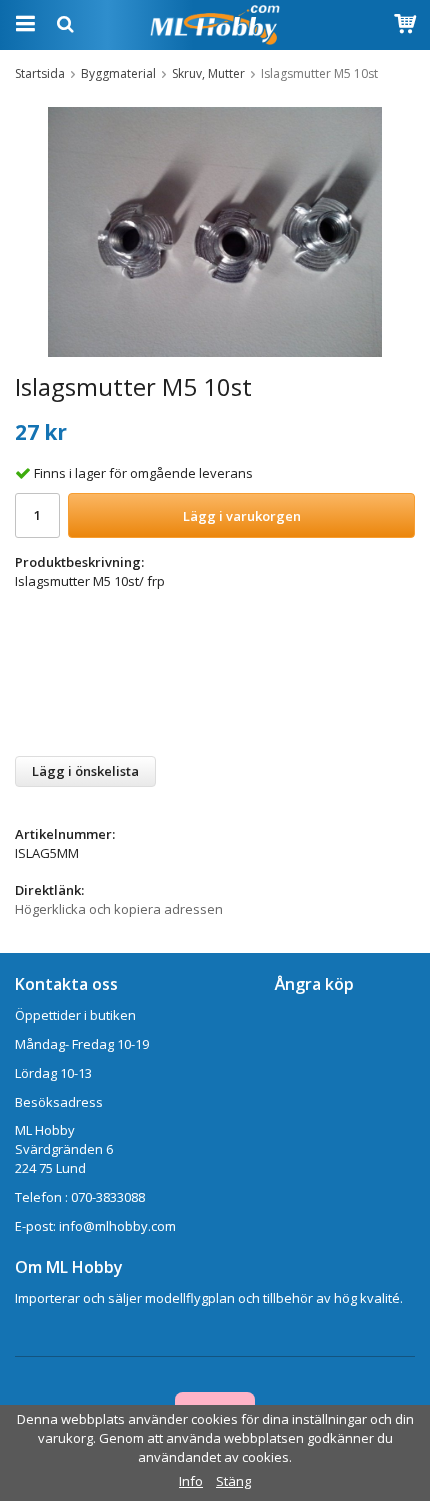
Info (191, 1481)
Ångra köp (314, 984)
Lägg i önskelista (85, 771)
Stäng (233, 1481)
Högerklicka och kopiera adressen (119, 909)
